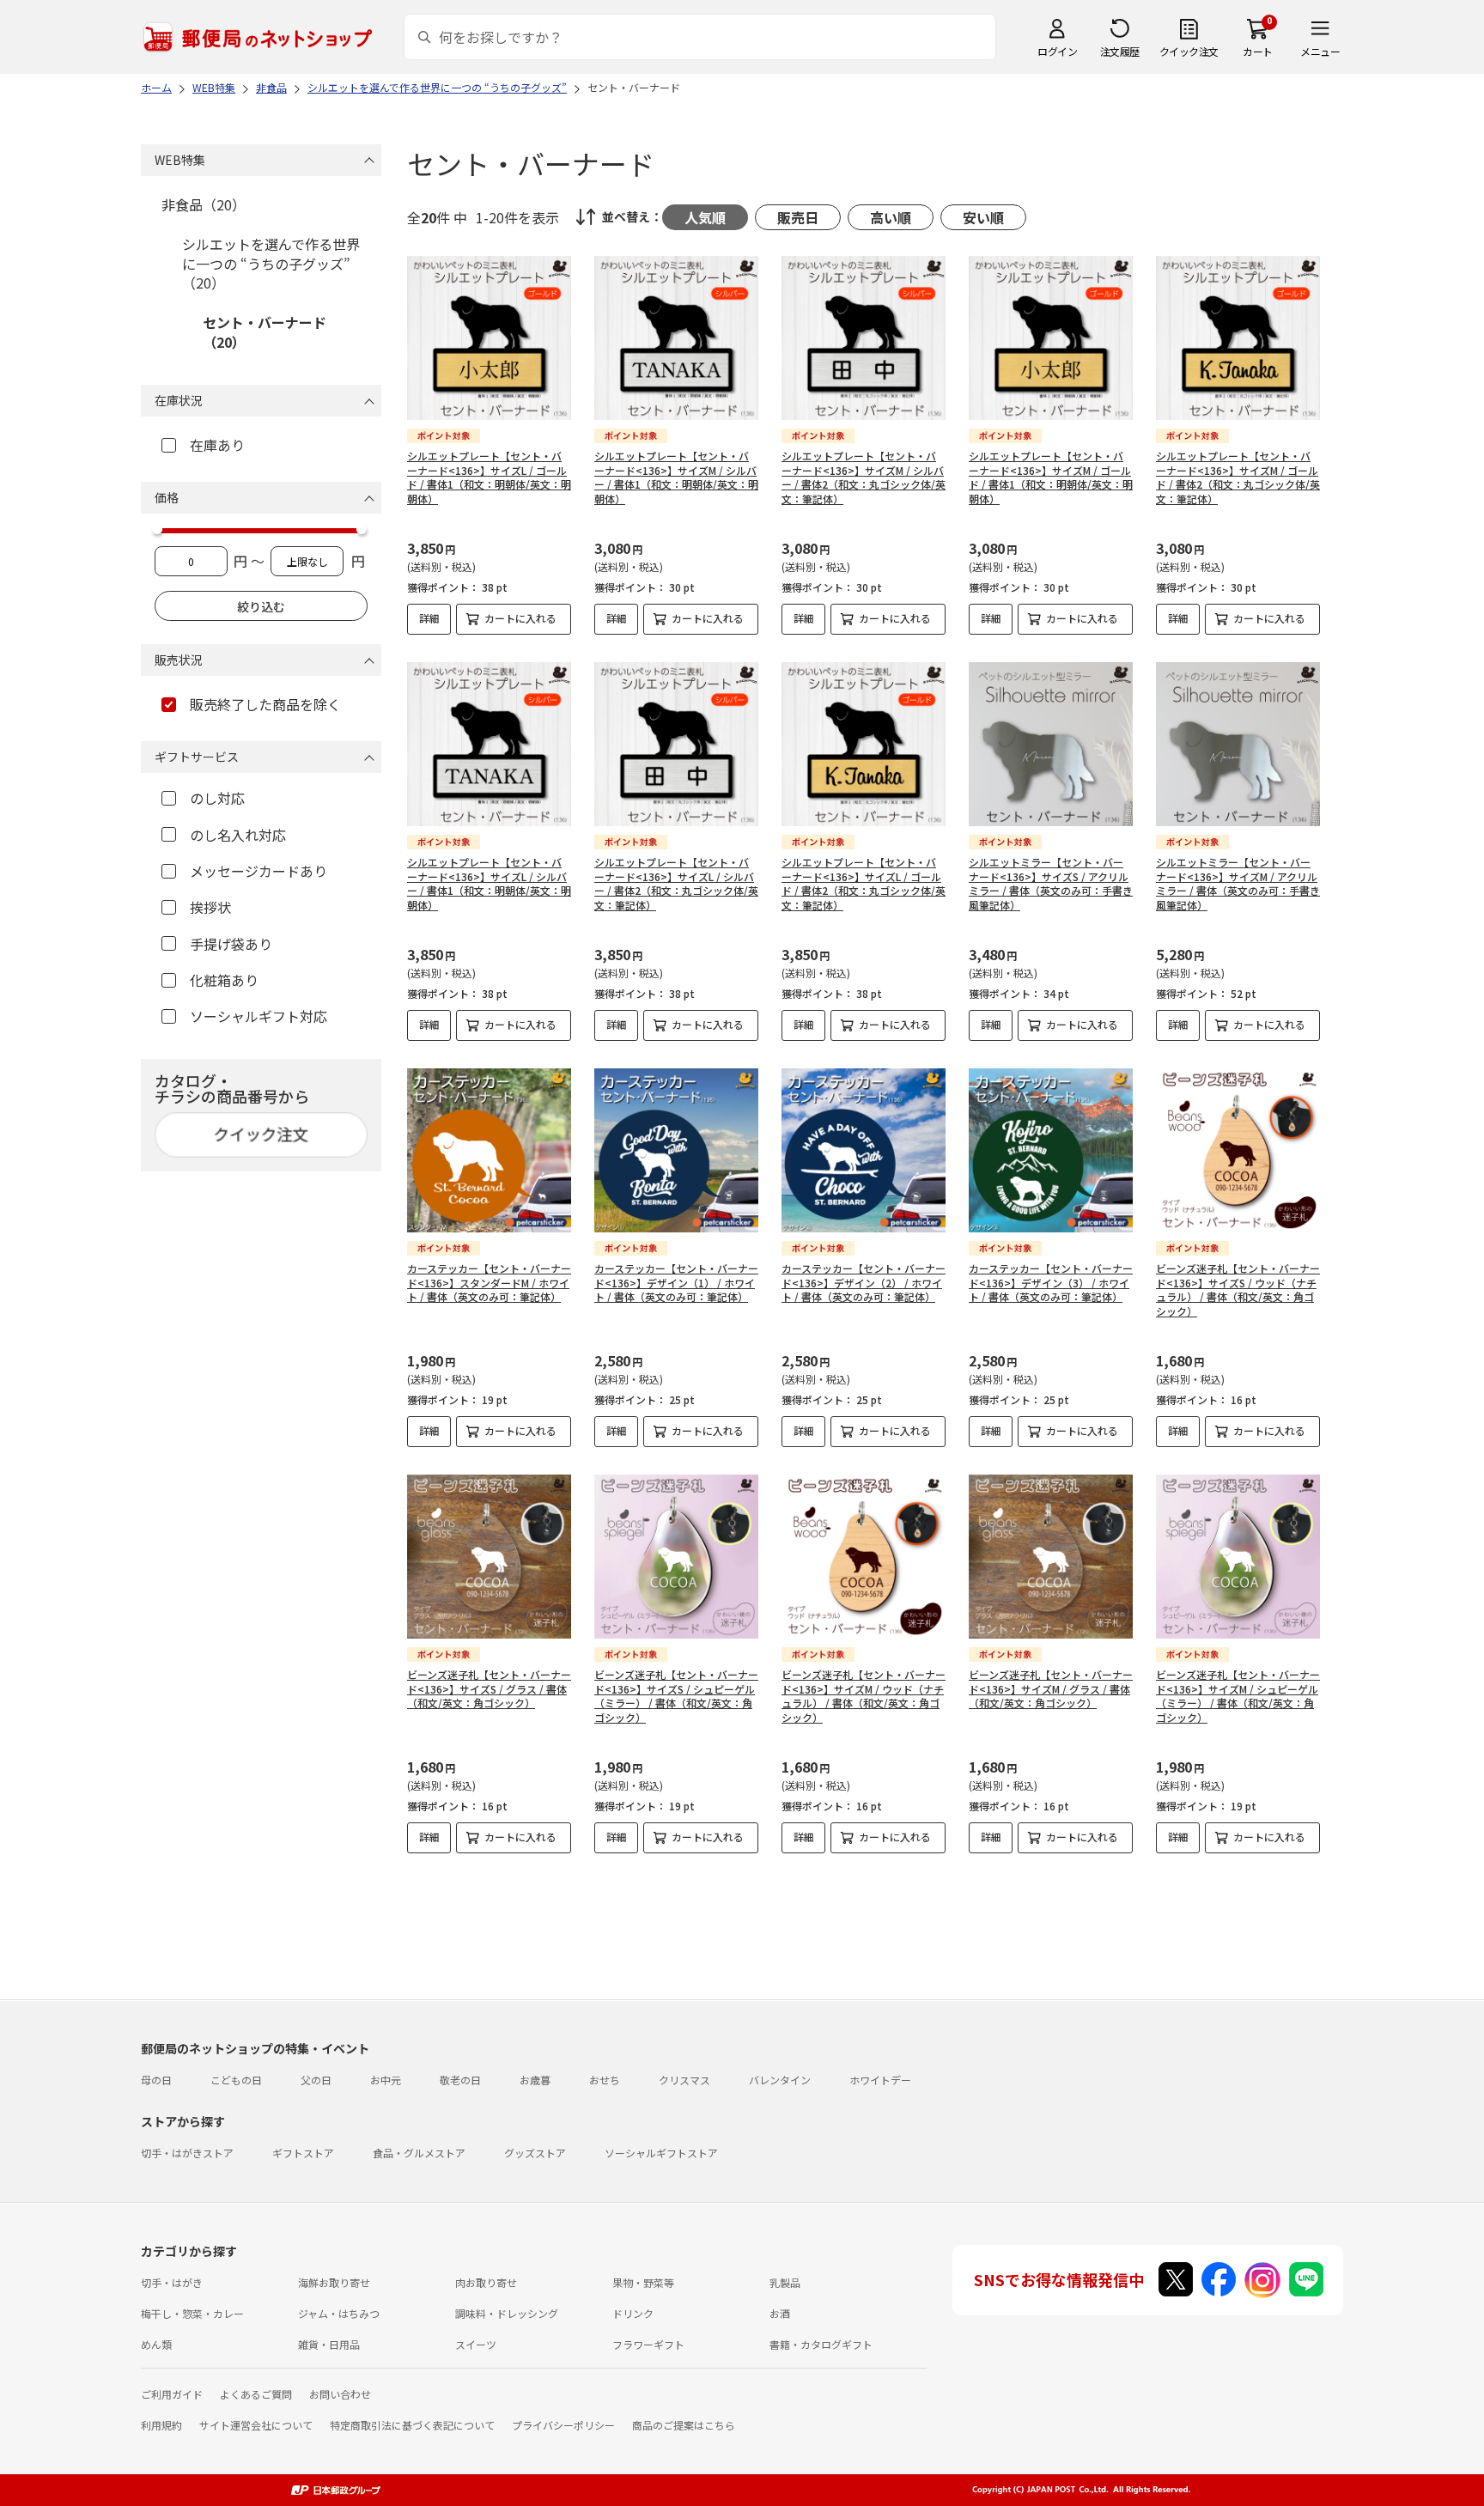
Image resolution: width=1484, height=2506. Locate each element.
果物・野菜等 (643, 2282)
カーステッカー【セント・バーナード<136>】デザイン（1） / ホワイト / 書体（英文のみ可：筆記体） (676, 1283)
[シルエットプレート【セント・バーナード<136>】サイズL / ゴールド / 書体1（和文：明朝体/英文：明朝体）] (489, 338)
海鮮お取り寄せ (334, 2282)
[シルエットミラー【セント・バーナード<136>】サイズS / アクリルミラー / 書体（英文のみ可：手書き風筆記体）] (1051, 744)
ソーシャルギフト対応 (258, 1016)
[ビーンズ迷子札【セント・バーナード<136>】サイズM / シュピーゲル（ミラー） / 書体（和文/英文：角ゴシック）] (1238, 1557)
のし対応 (217, 798)
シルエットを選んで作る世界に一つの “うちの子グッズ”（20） (271, 263)
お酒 (780, 2313)
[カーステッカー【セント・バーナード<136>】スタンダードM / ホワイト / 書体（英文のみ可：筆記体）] (489, 1150)
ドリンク (633, 2313)
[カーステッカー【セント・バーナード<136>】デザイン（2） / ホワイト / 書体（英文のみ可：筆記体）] (864, 1150)
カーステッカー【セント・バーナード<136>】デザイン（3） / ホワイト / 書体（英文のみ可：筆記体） (1051, 1283)
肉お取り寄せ (486, 2282)
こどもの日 (236, 2080)
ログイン (1057, 51)
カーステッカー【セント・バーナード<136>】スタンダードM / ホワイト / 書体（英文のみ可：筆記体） (489, 1283)
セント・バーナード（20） (265, 331)
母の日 (156, 2080)
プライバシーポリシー (563, 2425)
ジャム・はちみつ (339, 2313)
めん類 (156, 2344)
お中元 (386, 2080)
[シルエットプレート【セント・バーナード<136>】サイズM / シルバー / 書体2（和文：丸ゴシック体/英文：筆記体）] (864, 338)
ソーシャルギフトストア (661, 2153)
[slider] (157, 529)
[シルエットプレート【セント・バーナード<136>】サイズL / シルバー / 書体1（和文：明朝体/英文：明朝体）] (489, 744)
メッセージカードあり (258, 871)
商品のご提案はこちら (684, 2425)
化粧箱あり (224, 980)
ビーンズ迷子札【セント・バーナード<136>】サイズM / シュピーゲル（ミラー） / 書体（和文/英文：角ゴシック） (1238, 1696)
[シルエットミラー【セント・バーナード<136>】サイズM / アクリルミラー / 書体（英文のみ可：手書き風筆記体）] (1238, 744)
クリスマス (684, 2080)
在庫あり (217, 445)
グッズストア (535, 2153)
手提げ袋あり (231, 944)
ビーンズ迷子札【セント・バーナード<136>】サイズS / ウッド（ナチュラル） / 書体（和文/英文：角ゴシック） (1238, 1289)
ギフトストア (303, 2153)
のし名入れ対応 (238, 835)
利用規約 (161, 2425)
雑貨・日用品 (329, 2344)
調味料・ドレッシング (507, 2313)
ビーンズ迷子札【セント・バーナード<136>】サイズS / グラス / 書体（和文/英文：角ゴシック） (489, 1689)
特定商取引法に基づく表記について (412, 2425)
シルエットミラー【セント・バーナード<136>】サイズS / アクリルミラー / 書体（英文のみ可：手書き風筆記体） (1051, 883)
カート (1258, 51)
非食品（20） (204, 204)
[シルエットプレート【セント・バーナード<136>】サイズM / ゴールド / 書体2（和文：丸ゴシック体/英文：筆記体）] (1238, 338)
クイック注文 (1189, 51)
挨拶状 (210, 907)
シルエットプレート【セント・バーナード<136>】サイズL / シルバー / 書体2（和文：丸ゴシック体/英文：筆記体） (676, 883)
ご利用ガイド (172, 2394)
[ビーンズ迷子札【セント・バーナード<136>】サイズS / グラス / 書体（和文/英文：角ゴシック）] (489, 1557)
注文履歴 (1120, 51)
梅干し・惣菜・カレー (192, 2313)
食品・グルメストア (419, 2153)
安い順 (983, 217)
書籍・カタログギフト (821, 2344)
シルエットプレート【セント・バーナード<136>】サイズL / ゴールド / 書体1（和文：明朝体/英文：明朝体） (489, 477)
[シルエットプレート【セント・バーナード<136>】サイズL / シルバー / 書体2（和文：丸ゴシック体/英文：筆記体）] (676, 744)
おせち (605, 2080)
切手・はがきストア (187, 2153)
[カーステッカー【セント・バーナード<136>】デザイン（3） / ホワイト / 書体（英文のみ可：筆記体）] (1051, 1150)
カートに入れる (520, 618)
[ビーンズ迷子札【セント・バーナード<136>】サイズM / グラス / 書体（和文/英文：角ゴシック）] (1051, 1557)
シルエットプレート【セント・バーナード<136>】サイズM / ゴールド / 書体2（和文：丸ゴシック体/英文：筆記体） (1238, 477)
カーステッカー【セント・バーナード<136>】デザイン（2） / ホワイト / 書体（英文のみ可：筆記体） (864, 1283)
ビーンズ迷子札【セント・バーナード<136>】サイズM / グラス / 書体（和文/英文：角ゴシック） (1051, 1689)
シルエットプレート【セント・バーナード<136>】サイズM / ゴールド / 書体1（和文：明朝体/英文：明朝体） (1051, 477)
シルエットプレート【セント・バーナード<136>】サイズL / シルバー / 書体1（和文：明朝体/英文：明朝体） (489, 883)
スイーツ (476, 2344)
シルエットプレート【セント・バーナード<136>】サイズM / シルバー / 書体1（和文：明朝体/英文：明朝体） (676, 477)
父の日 (316, 2080)
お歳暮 (535, 2080)
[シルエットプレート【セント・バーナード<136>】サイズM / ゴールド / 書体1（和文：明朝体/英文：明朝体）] (1051, 338)
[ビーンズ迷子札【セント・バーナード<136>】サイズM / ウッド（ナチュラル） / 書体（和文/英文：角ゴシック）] (864, 1557)
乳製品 (785, 2282)
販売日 (798, 217)
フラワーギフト (648, 2344)
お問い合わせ (340, 2394)
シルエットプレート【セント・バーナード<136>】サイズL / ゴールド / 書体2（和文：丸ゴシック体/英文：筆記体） (864, 883)
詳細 (429, 618)
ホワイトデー (880, 2080)
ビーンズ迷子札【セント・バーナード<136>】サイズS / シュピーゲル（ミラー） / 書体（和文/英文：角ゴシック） (676, 1696)
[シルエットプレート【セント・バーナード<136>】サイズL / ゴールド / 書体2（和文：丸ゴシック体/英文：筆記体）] (864, 744)
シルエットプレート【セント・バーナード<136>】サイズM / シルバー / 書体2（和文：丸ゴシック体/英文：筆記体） (864, 477)
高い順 (891, 217)
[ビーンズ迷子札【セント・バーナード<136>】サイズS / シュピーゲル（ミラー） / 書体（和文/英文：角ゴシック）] (676, 1557)
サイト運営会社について (256, 2425)
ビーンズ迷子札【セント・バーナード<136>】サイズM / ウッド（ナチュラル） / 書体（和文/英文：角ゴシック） (864, 1696)
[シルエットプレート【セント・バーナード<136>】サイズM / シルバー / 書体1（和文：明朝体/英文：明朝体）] (676, 338)
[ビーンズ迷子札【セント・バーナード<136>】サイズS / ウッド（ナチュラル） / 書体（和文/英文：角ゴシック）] (1238, 1150)
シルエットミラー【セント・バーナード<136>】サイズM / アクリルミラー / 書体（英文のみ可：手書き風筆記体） (1238, 883)
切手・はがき (172, 2282)
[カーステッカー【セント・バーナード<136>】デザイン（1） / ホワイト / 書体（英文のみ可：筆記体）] (676, 1150)
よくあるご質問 (256, 2394)
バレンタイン (780, 2080)
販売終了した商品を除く (265, 704)
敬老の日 (460, 2080)
